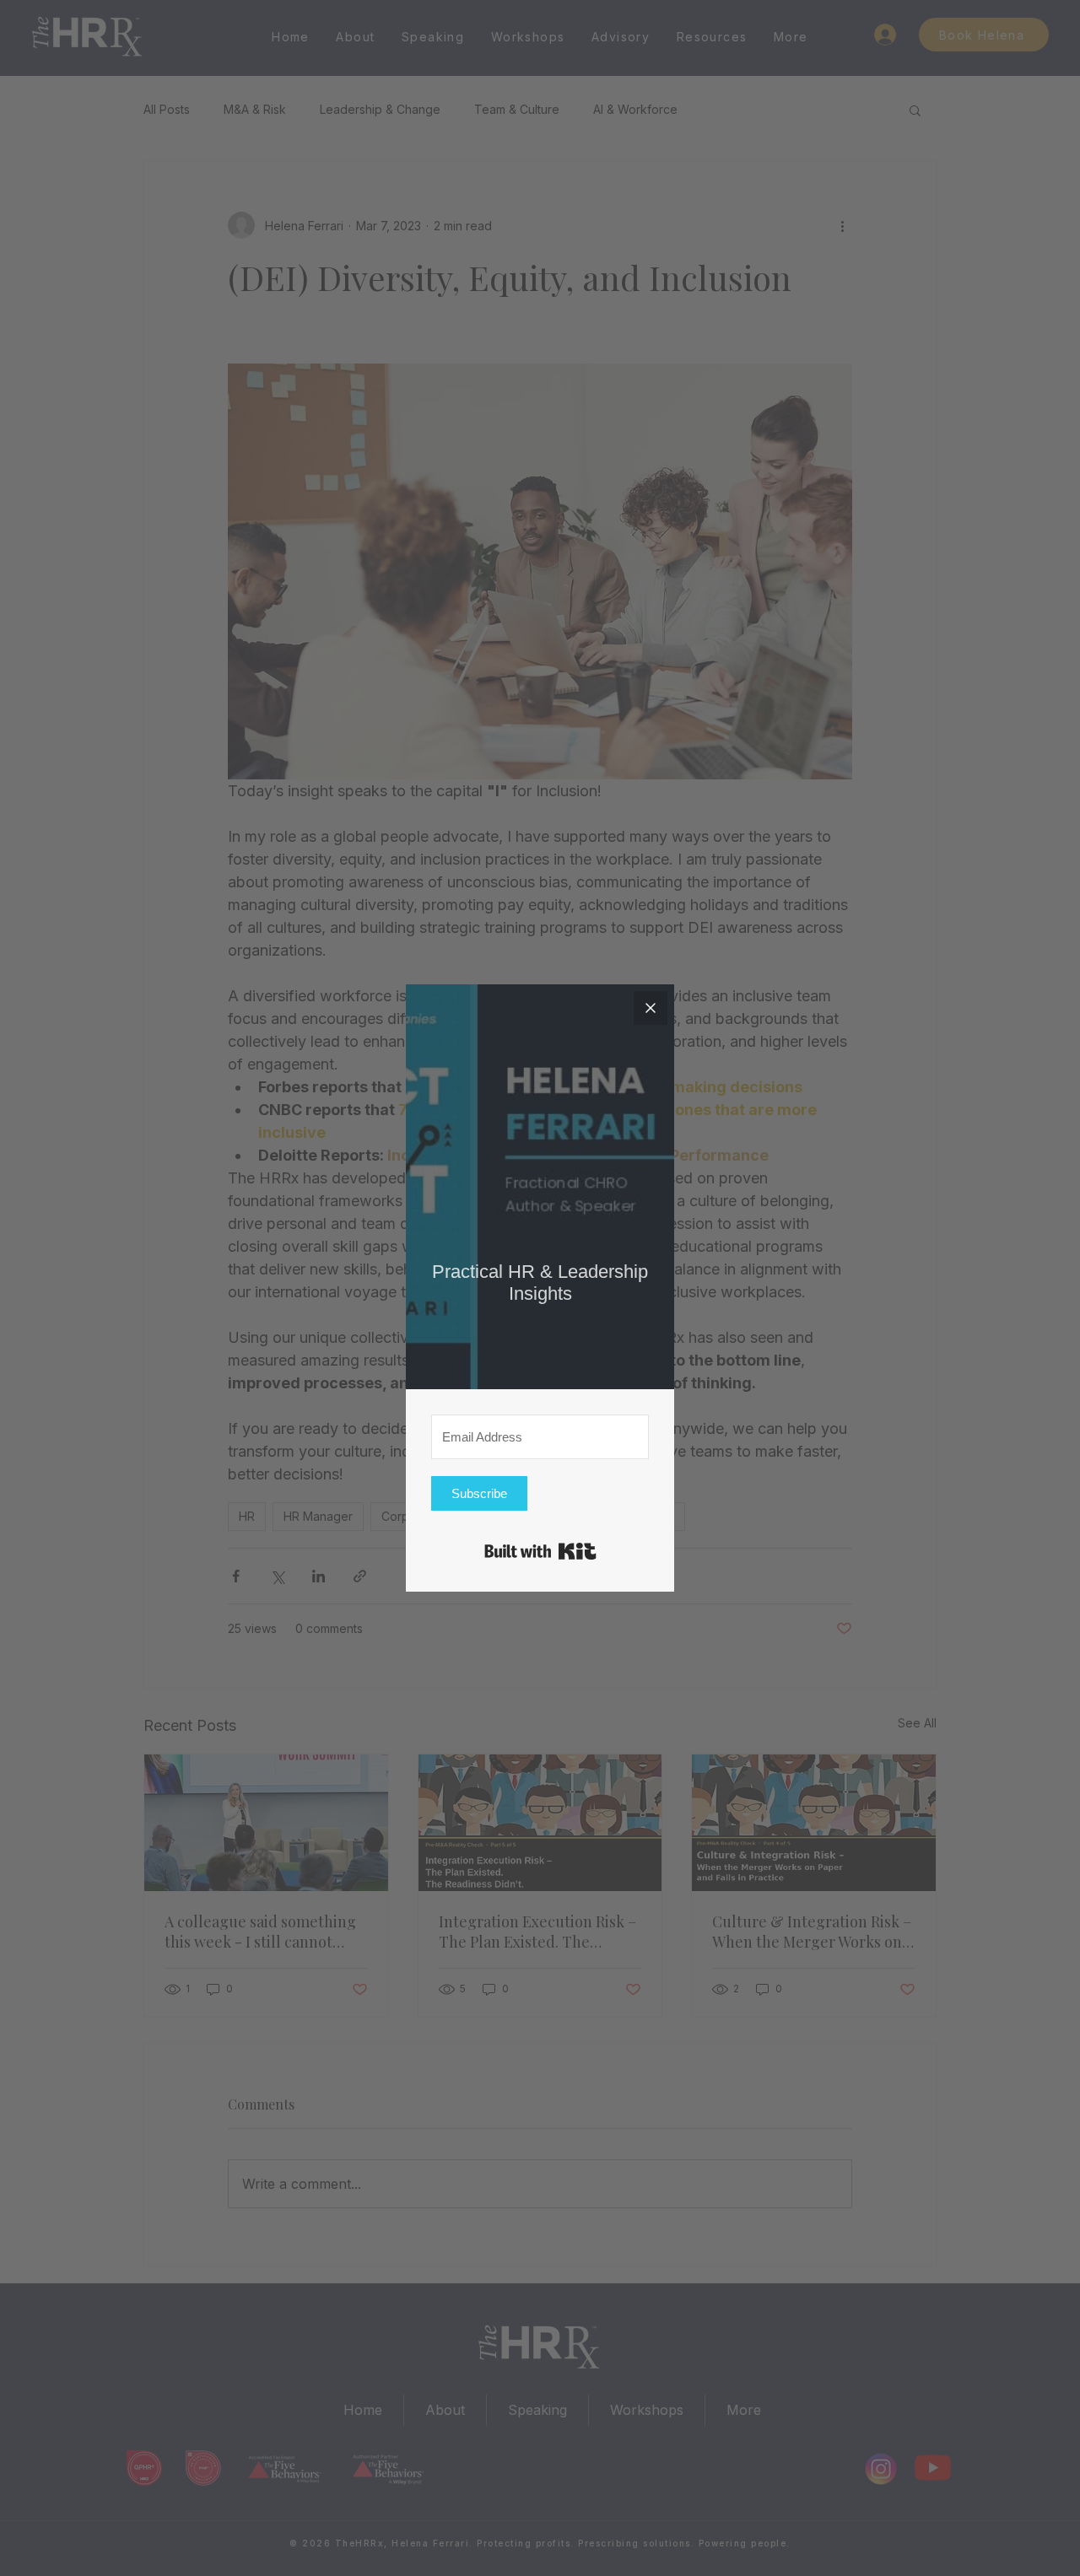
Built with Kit (540, 1551)
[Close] (651, 1008)
